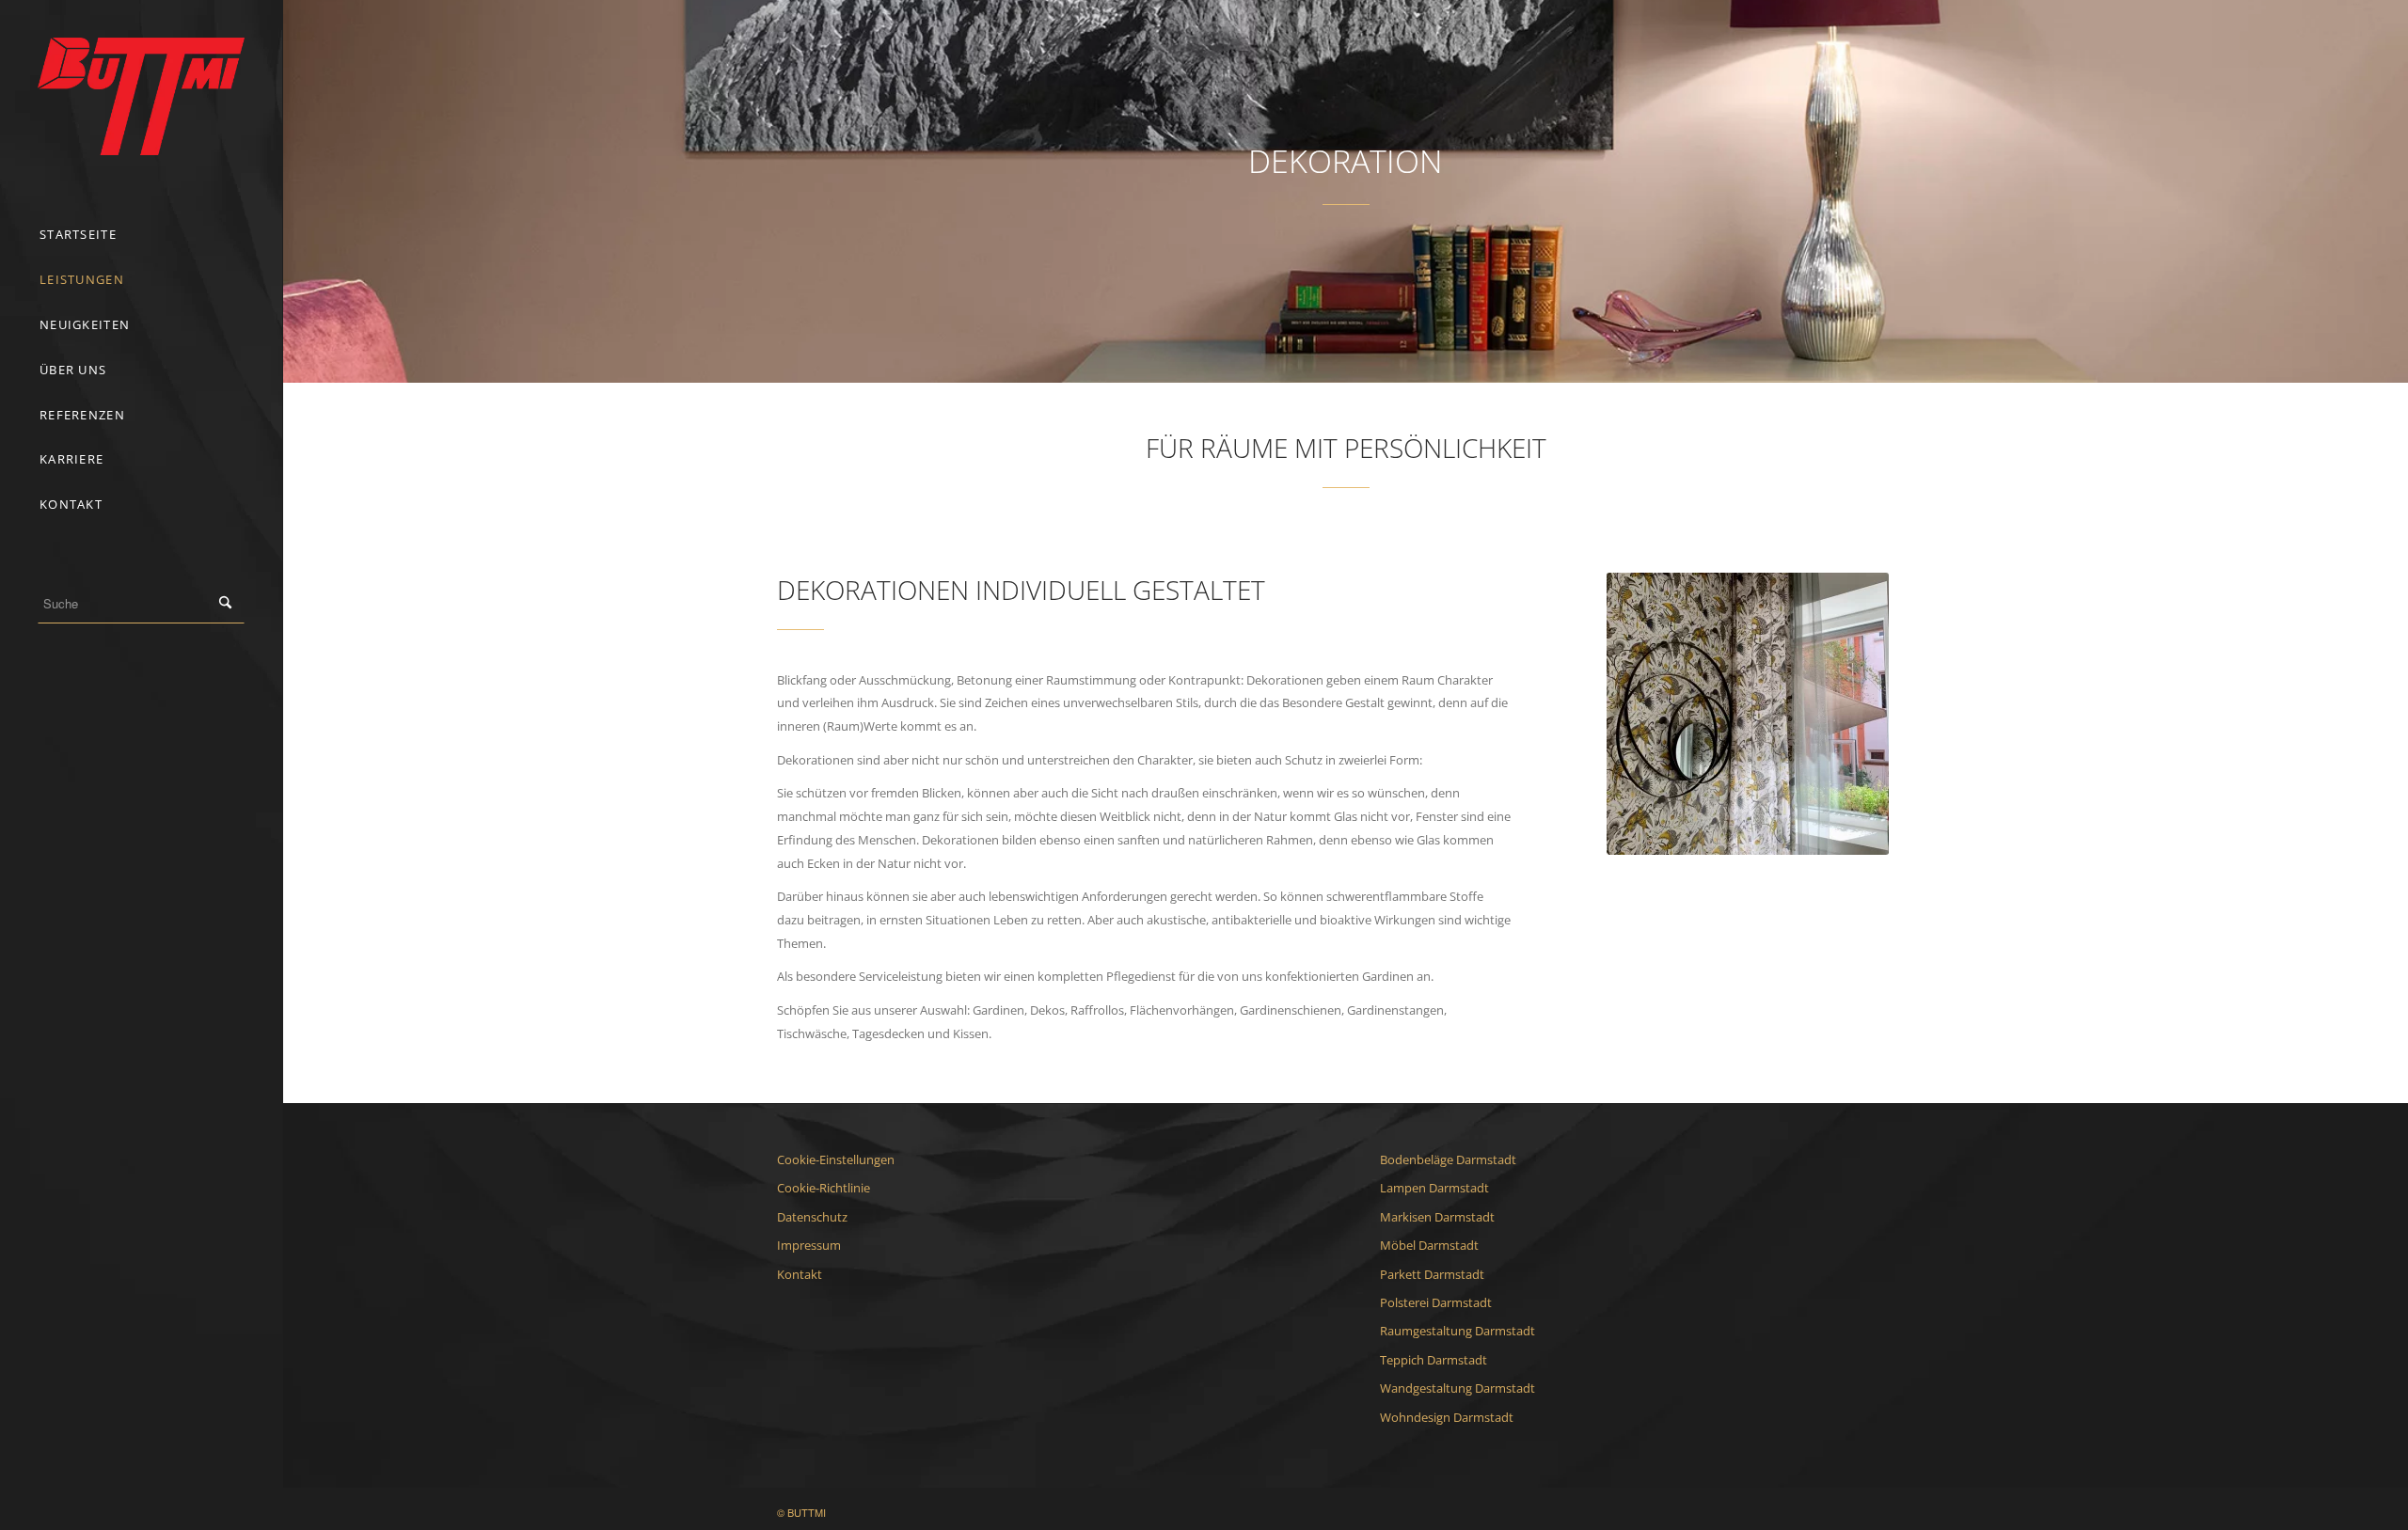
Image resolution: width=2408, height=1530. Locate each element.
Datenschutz (812, 1217)
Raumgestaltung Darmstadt (1457, 1331)
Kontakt (800, 1274)
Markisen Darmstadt (1437, 1217)
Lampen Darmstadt (1434, 1188)
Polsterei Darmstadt (1436, 1302)
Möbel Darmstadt (1429, 1245)
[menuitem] (141, 235)
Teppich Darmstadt (1434, 1360)
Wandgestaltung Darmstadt (1457, 1388)
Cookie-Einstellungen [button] (836, 1159)
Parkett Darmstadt (1432, 1274)
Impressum (809, 1245)
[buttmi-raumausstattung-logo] (141, 96)
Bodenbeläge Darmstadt (1448, 1159)
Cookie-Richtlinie (824, 1188)
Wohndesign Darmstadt (1447, 1417)
